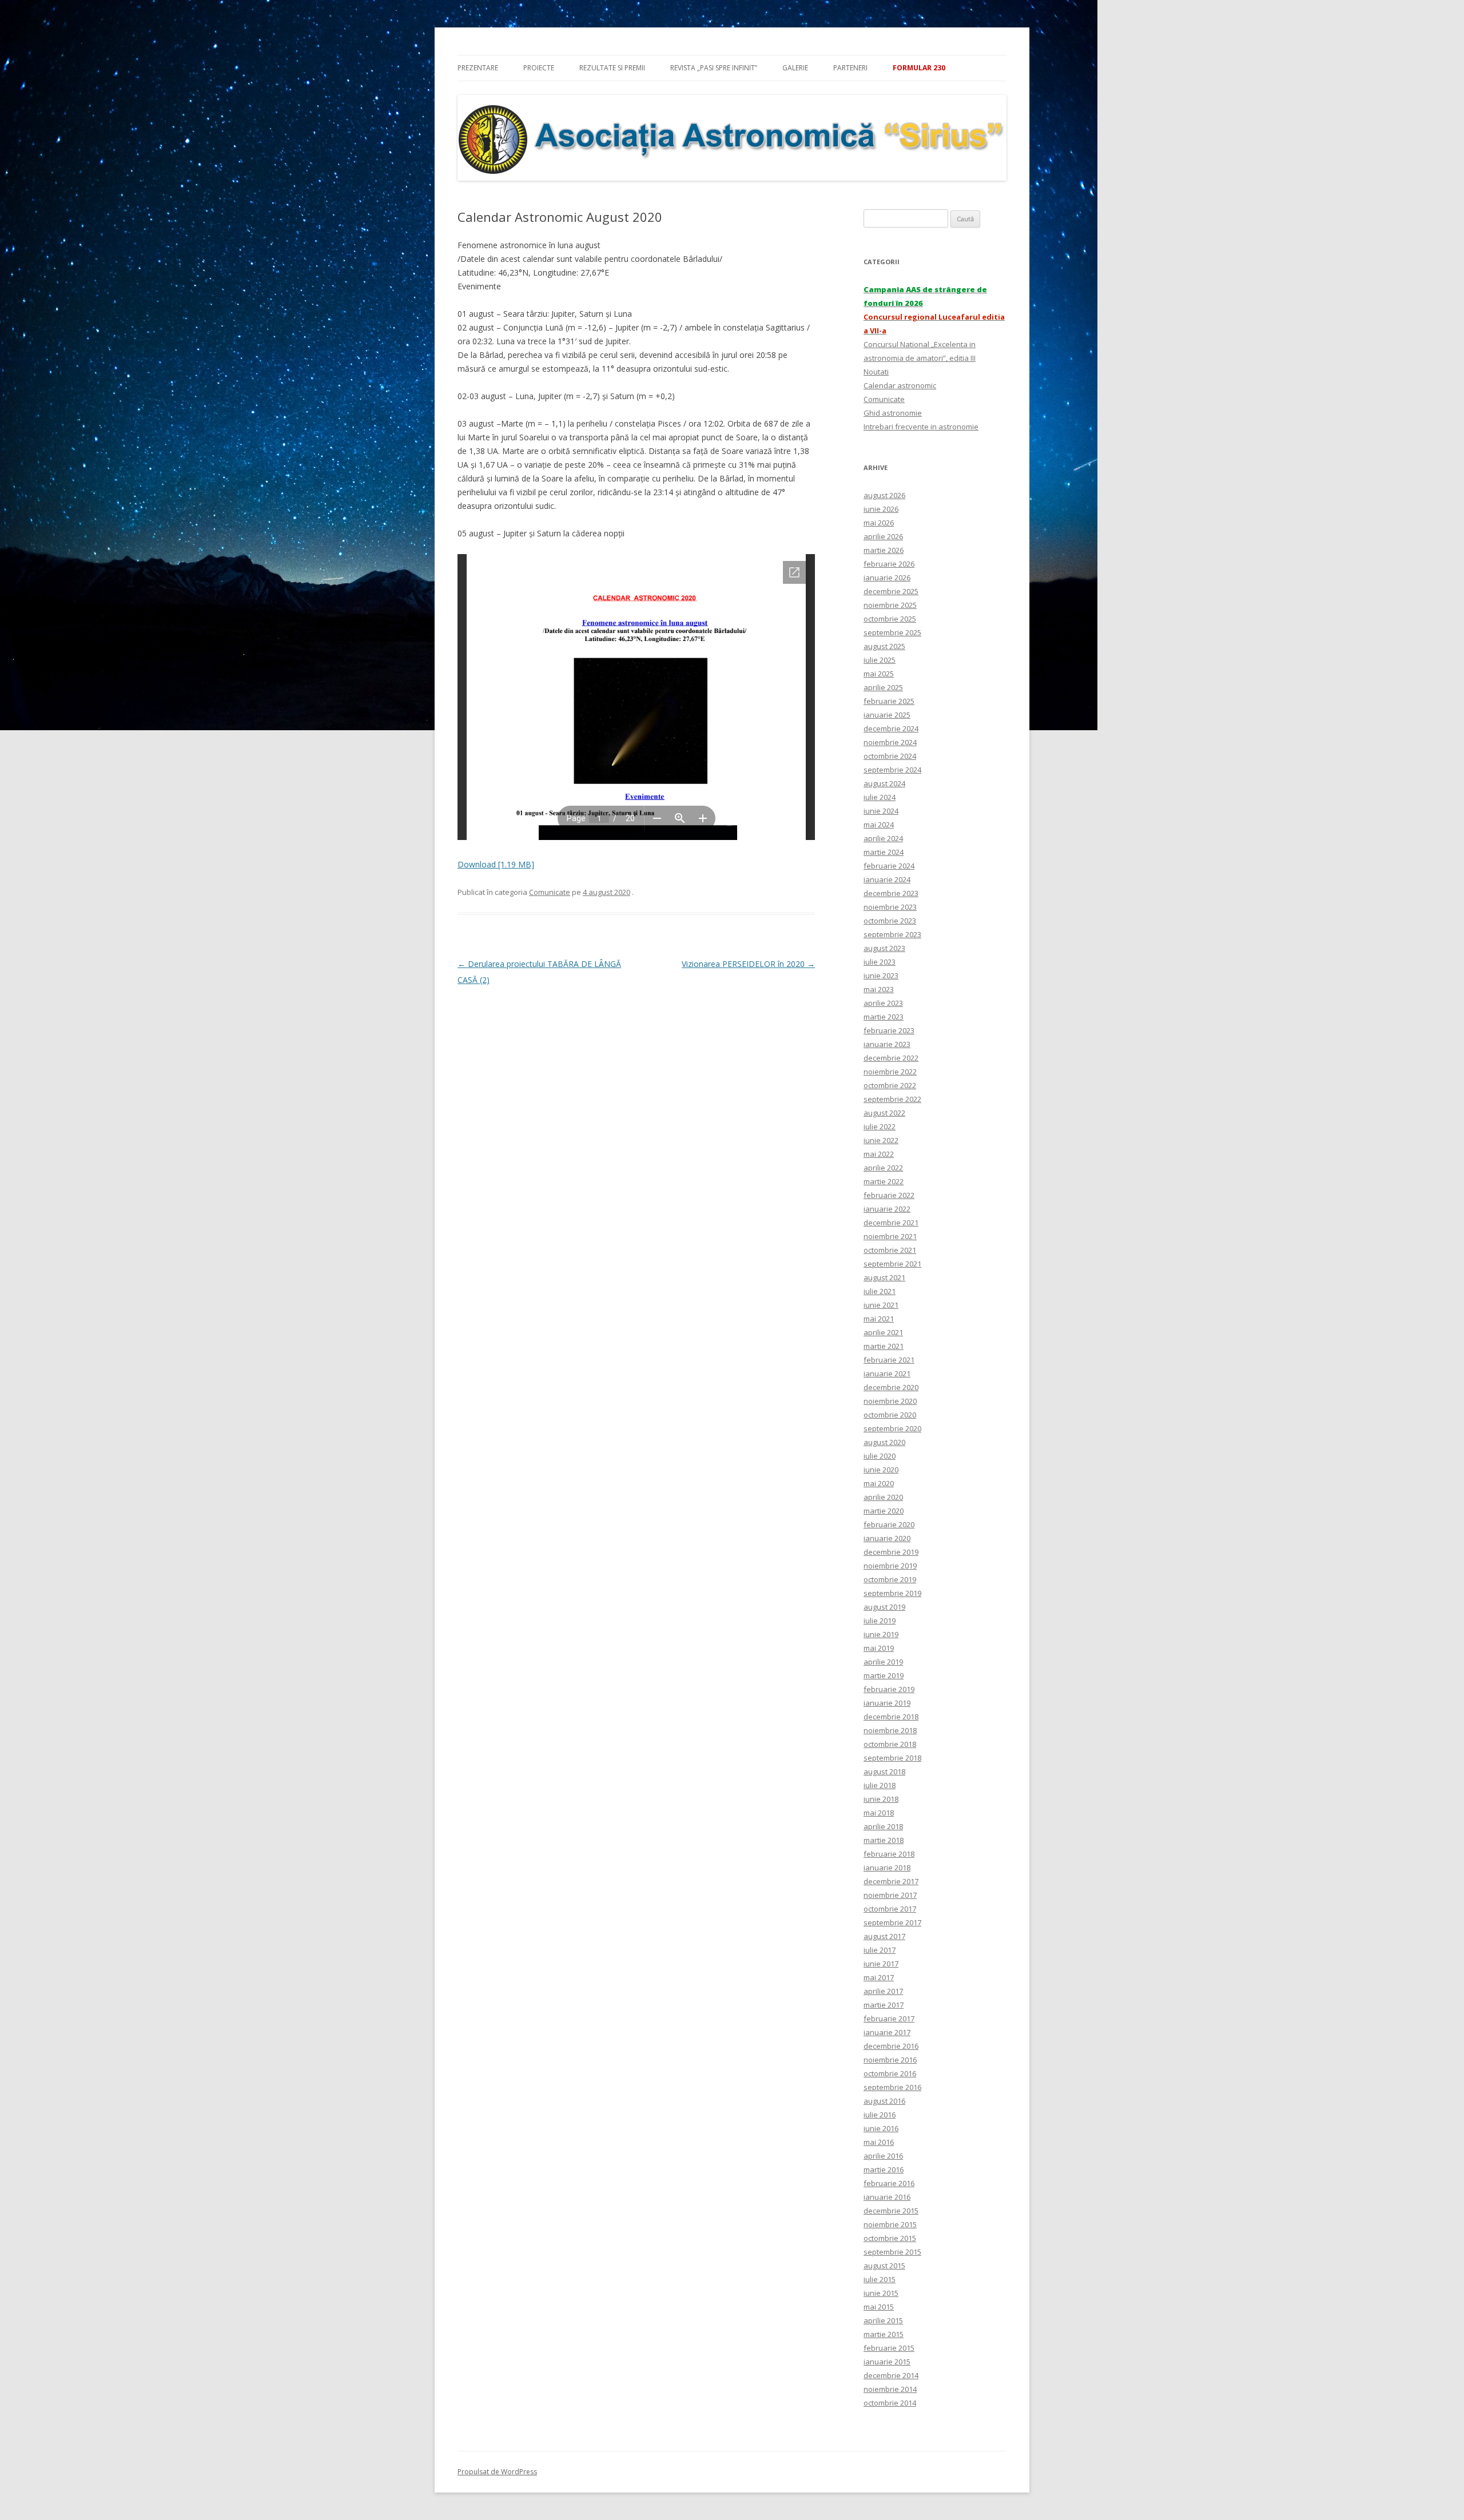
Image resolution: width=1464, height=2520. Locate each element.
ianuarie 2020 (887, 1538)
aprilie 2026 (883, 536)
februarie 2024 (889, 866)
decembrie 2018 (891, 1717)
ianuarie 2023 (887, 1044)
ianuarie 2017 (887, 2032)
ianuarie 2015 (887, 2362)
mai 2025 (879, 674)
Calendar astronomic (900, 385)
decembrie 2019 (891, 1552)
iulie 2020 (880, 1456)
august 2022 (884, 1113)
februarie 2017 (889, 2019)
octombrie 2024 (890, 756)
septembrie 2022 (892, 1099)
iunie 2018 (881, 1799)
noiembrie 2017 (890, 1895)
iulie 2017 (880, 1950)
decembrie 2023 (891, 893)
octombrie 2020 (890, 1415)
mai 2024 (879, 825)
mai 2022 (879, 1154)
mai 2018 (879, 1813)
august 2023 (884, 948)
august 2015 (884, 2266)
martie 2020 (884, 1511)
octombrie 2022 (890, 1085)
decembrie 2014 (891, 2375)
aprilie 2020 (883, 1497)
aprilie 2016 (883, 2156)
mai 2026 (879, 523)
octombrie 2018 (890, 1744)
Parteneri (850, 68)
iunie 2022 (881, 1140)
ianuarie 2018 (887, 1868)
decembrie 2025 (891, 591)
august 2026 (884, 495)
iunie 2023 (881, 976)
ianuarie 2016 (887, 2197)
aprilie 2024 (883, 838)
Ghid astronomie (893, 413)
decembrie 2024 (891, 728)
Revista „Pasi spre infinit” (714, 68)
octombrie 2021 (890, 1250)
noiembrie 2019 (890, 1566)
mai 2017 (879, 1977)
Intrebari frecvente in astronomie (921, 427)
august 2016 (884, 2101)
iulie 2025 (880, 660)
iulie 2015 (880, 2279)
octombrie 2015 (890, 2238)
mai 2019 (879, 1648)
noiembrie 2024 (890, 742)
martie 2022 (884, 1181)
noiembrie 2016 (890, 2060)
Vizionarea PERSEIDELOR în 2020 (748, 964)
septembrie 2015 (892, 2252)
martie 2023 (884, 1017)
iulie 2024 (880, 797)
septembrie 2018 (892, 1758)
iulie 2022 (880, 1126)
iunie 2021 (881, 1305)
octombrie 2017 (890, 1909)
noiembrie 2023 (890, 907)
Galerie (795, 68)
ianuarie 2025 (887, 715)
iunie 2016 (881, 2128)
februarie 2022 (889, 1195)
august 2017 (884, 1936)
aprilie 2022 (883, 1168)
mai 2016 (879, 2142)
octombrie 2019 (890, 1579)
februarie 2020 (889, 1524)
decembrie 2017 (891, 1881)
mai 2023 (879, 989)
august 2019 (884, 1607)
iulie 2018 (880, 1785)
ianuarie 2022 (887, 1209)
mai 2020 (879, 1483)
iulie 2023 (880, 962)
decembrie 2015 (891, 2211)
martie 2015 (884, 2334)
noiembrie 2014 (890, 2389)
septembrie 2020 (892, 1428)
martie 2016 (884, 2169)
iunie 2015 (881, 2293)
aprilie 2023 (883, 1003)
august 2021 (884, 1277)
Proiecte (539, 68)
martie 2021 (884, 1346)
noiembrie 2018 (890, 1730)
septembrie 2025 (892, 632)
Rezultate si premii (612, 68)
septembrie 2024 (892, 770)
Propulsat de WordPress (497, 2472)
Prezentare (478, 68)
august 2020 (884, 1442)
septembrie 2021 (892, 1264)
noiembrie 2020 (890, 1401)
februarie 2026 (889, 564)
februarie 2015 (889, 2348)
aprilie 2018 (883, 1826)
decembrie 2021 (891, 1223)
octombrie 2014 (890, 2403)
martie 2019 (884, 1675)
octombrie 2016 (890, 2073)
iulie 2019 (880, 1621)
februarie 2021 (889, 1360)
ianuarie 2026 (887, 578)
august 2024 (884, 783)
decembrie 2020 (891, 1387)
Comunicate (550, 892)
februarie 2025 (889, 701)
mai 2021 (879, 1319)
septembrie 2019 (892, 1593)
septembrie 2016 (892, 2087)
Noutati (876, 372)
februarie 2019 (889, 1689)
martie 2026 (884, 550)
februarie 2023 (889, 1030)
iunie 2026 (881, 509)
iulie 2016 (880, 2115)
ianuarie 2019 (887, 1703)
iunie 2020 (881, 1470)
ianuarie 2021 (887, 1374)
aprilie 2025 (883, 687)
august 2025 (884, 646)
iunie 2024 (881, 811)
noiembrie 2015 (890, 2224)
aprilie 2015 (883, 2320)
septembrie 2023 (892, 934)
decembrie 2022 (891, 1058)
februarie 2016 (889, 2183)
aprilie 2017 (883, 1991)
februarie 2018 (889, 1854)
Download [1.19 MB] (496, 864)
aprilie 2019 (883, 1662)
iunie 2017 (881, 1964)
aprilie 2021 (883, 1332)
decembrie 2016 (891, 2046)
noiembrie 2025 (890, 605)
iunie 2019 (881, 1634)
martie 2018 (884, 1840)
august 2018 (884, 1771)
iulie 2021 (880, 1291)
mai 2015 (879, 2307)
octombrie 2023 (890, 921)
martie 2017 (884, 2005)
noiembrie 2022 (890, 1072)
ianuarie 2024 (887, 879)
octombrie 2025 (890, 619)
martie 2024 (884, 852)
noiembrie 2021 (890, 1236)
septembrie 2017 (892, 1922)
